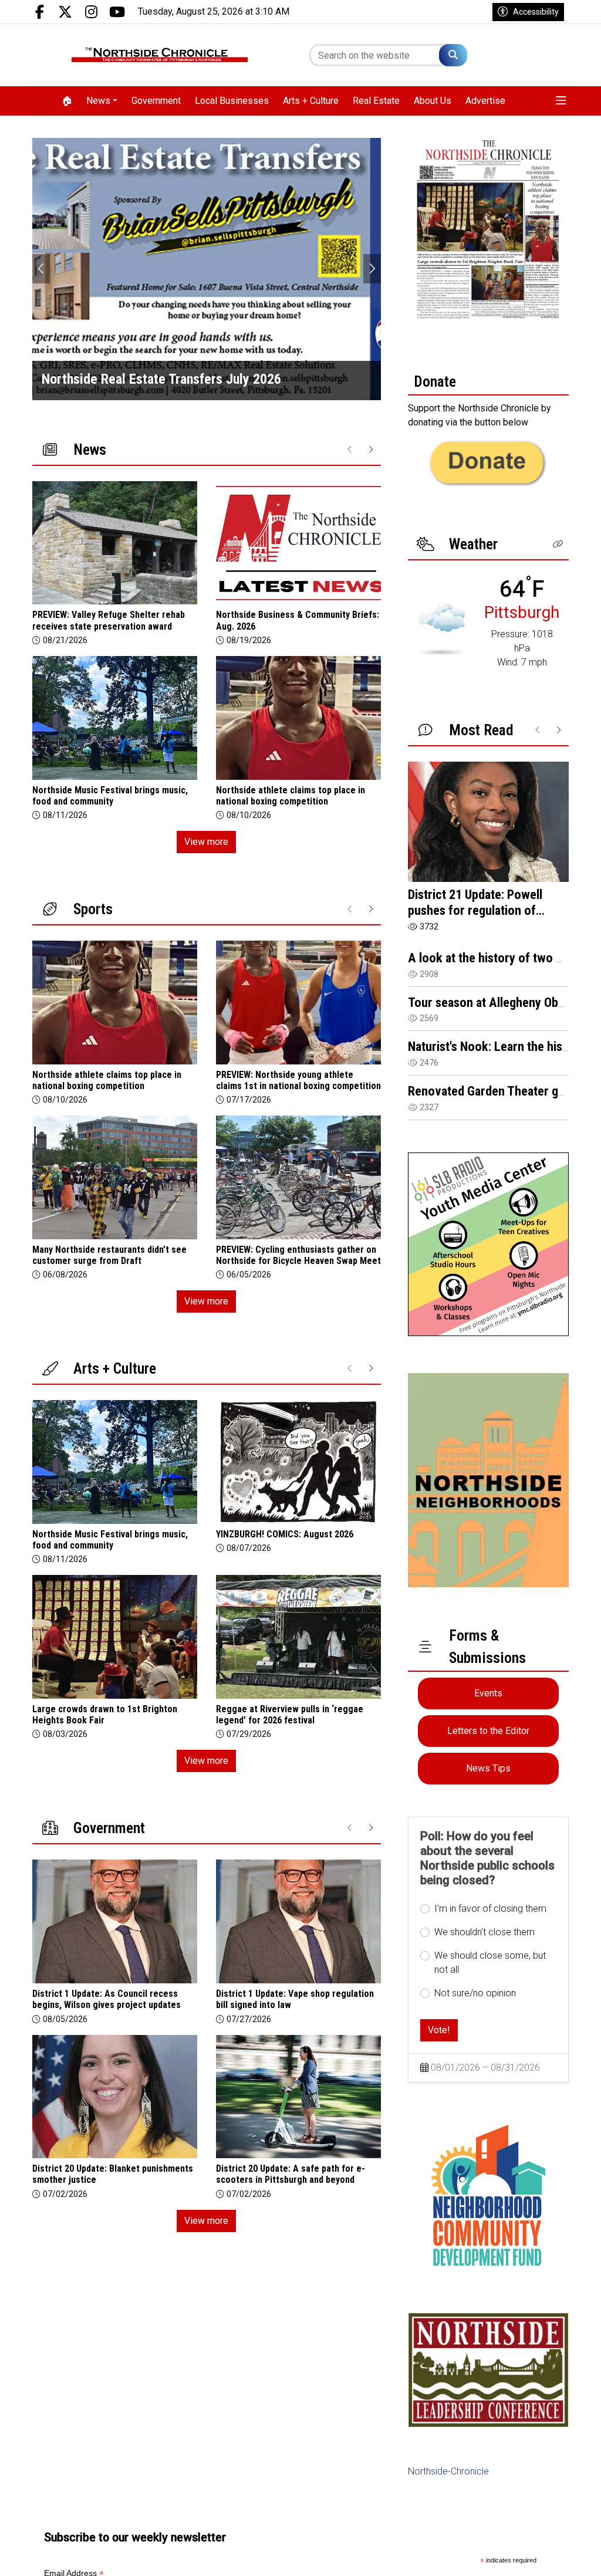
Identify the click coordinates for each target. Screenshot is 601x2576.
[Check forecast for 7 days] (441, 629)
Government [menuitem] (156, 101)
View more (206, 842)
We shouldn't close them (484, 1932)
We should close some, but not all (490, 1963)
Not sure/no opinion (475, 1993)
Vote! (439, 2030)
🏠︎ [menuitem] (67, 101)
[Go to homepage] (160, 55)
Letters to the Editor (488, 1731)
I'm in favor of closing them (490, 1909)
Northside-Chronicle (448, 2471)
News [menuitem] (98, 101)
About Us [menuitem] (433, 101)
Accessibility (536, 12)
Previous (41, 269)
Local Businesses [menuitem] (232, 101)
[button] (561, 101)
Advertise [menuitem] (485, 101)
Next (372, 269)
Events (488, 1693)
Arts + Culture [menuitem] (311, 101)
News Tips (488, 1768)
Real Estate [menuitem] (376, 101)
